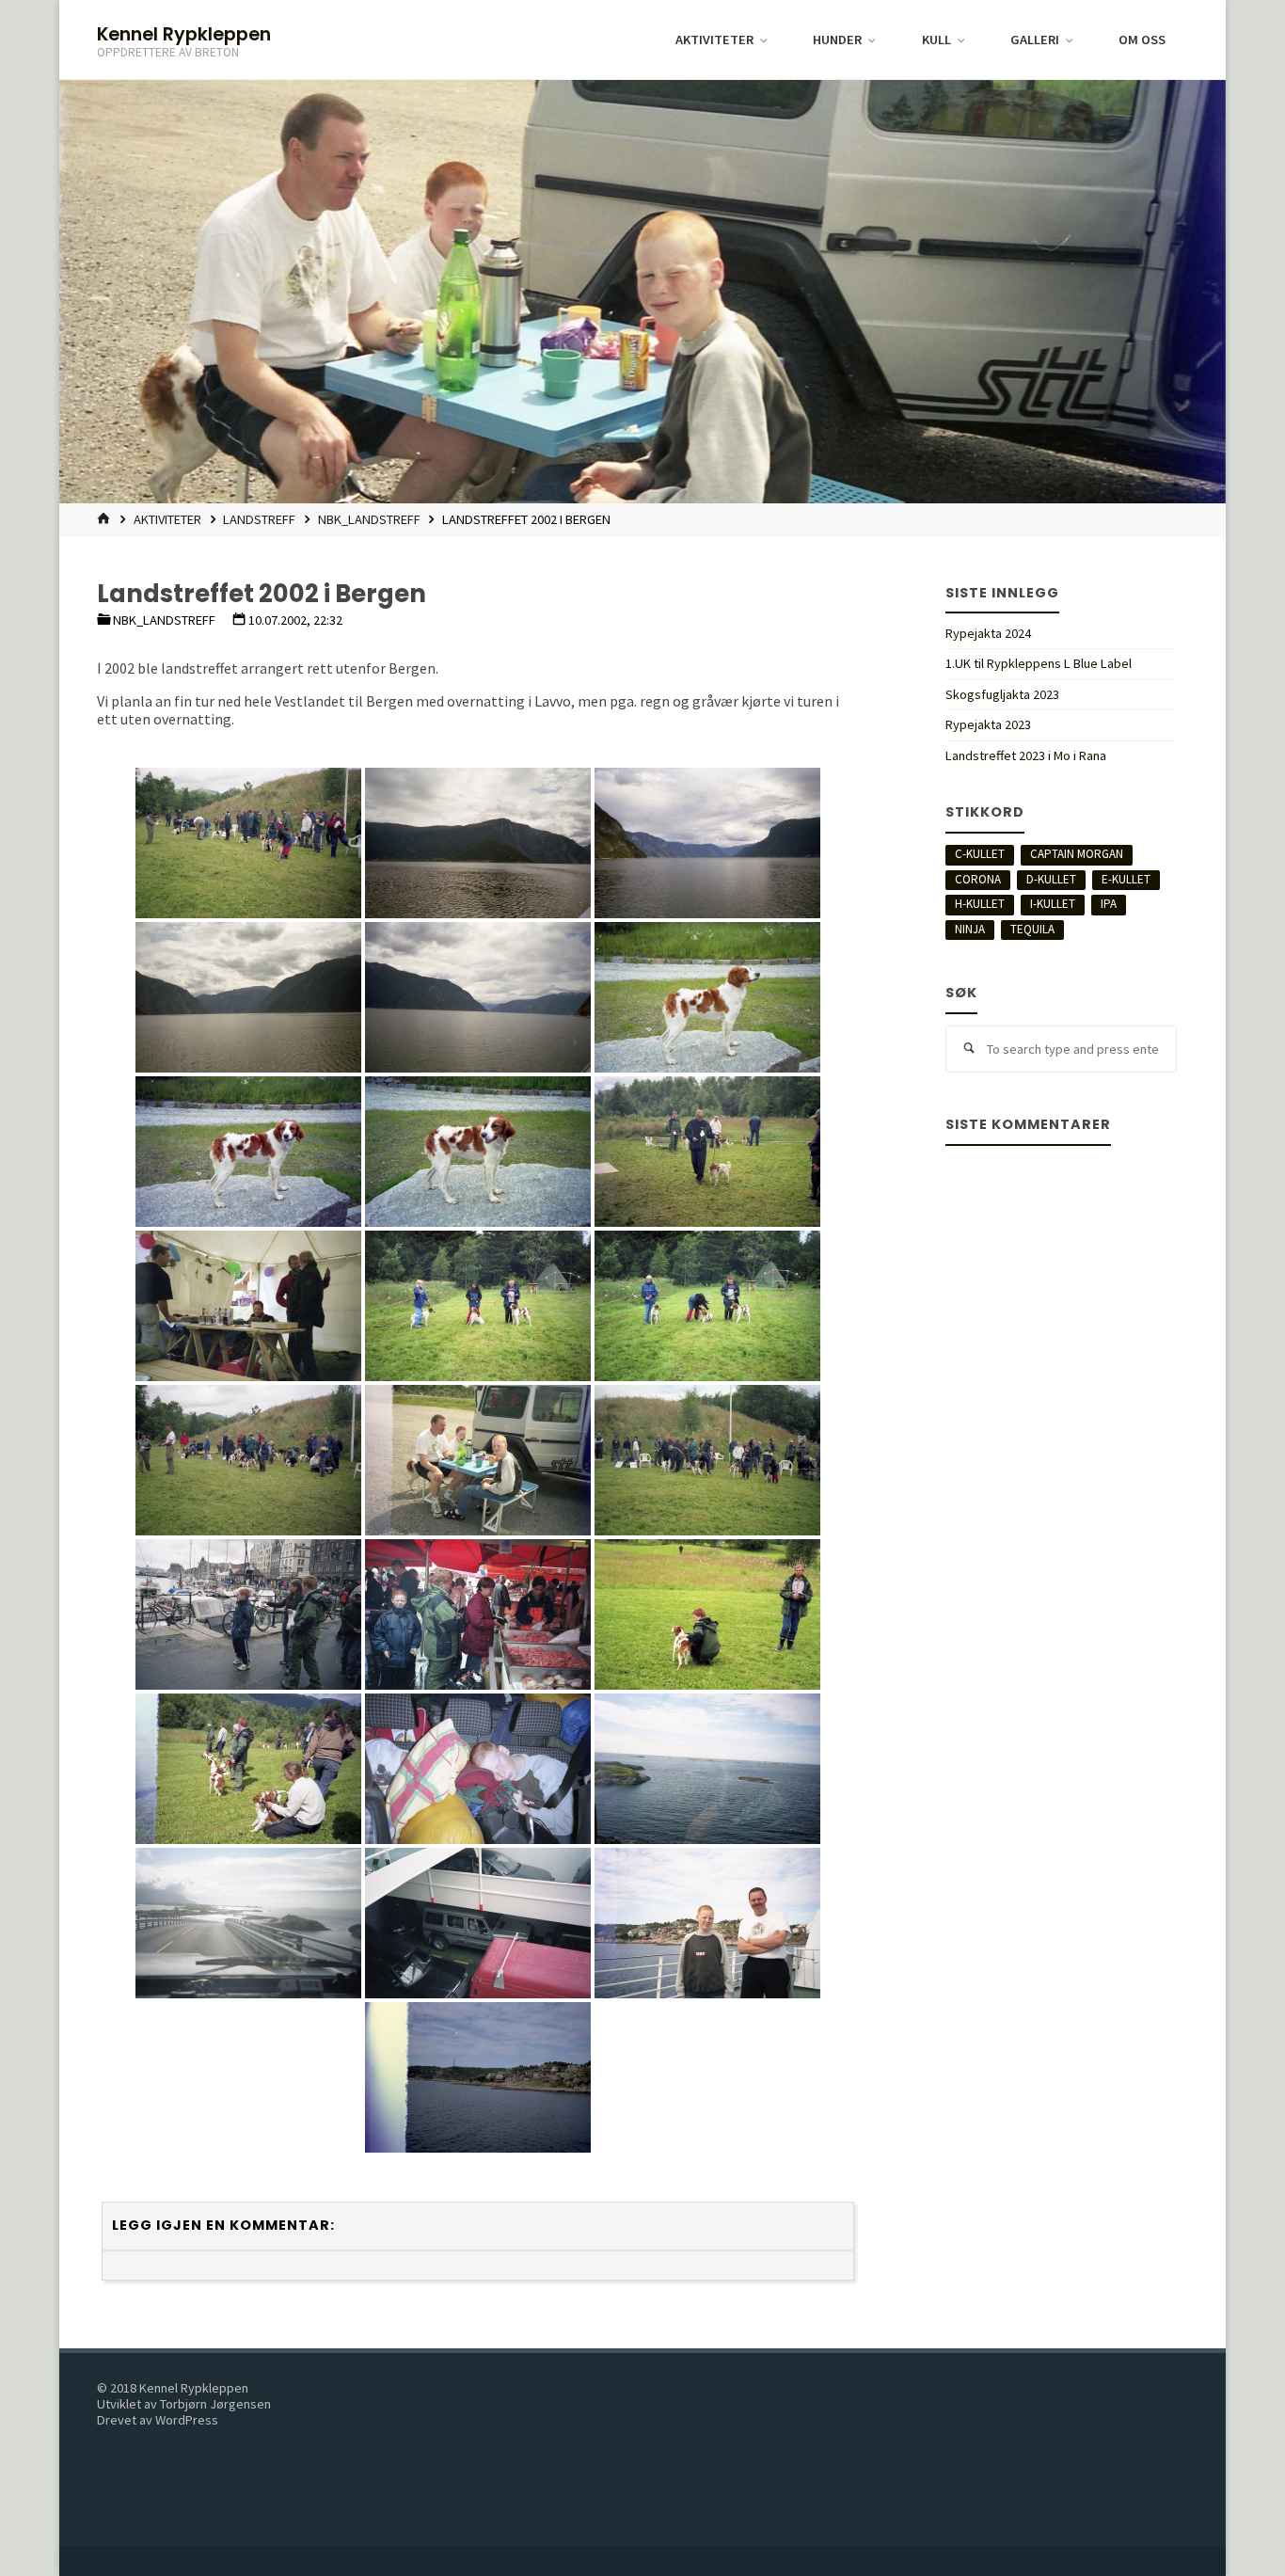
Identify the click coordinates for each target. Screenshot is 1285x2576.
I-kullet (1053, 904)
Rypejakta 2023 (988, 724)
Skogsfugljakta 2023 (1002, 694)
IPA (1109, 904)
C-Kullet (980, 854)
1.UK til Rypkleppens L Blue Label (1039, 663)
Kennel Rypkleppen (184, 33)
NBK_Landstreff (369, 519)
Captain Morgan (1077, 854)
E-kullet (1126, 879)
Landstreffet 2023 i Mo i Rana (1026, 755)
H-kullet (980, 904)
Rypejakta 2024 (988, 633)
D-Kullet (1051, 879)
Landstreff (259, 519)
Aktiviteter (167, 519)
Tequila (1032, 929)
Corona (978, 879)
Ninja (970, 929)
